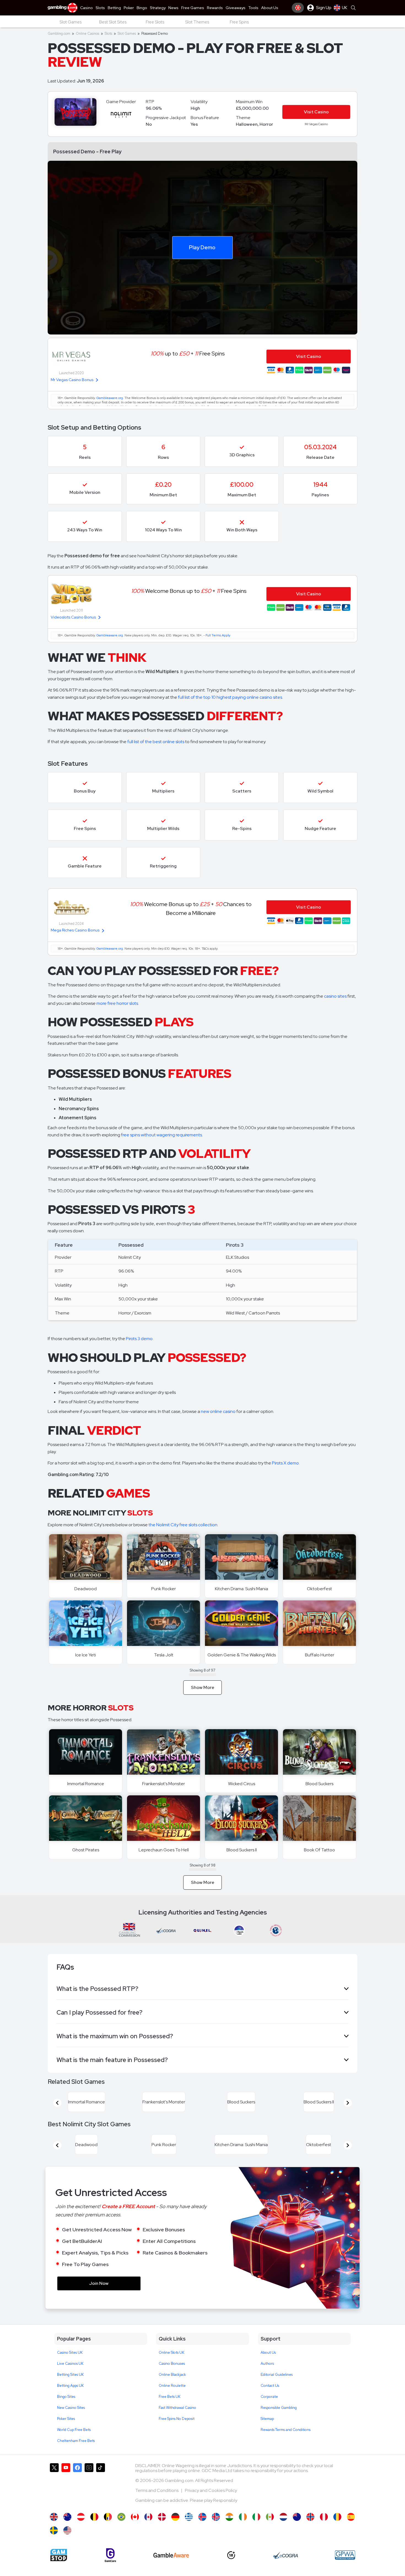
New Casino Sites (71, 2421)
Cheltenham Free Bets (76, 2454)
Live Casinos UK (70, 2377)
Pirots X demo (285, 1463)
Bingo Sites (66, 2410)
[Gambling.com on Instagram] (89, 2499)
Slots (108, 34)
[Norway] (310, 2530)
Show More (203, 1687)
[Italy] (256, 2530)
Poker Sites (66, 2432)
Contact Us (270, 2399)
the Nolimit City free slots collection (183, 1525)
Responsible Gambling (279, 2421)
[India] (229, 2530)
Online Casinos (87, 34)
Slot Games (127, 34)
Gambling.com (59, 34)
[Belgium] (94, 2530)
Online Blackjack (172, 2388)
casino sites (335, 996)
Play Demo (202, 247)
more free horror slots (117, 1003)
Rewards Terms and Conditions (286, 2443)
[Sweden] (54, 2544)
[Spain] (351, 2530)
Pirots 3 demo (139, 1339)
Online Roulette (172, 2399)
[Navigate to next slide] (348, 2106)
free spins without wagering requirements (161, 1135)
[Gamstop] (59, 2568)
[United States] (67, 2544)
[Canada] (135, 2530)
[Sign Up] (298, 8)
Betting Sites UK (70, 2388)
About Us (268, 2366)
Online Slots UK (172, 2366)
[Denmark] (162, 2530)
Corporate (269, 2410)
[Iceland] (202, 2530)
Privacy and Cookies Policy (211, 2504)
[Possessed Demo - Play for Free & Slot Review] (54, 2530)
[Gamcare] (110, 2568)
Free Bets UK (170, 2410)
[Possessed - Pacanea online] (337, 2530)
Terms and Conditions (157, 2504)
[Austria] (81, 2530)
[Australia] (67, 2530)
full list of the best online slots (156, 742)
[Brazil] (121, 2530)
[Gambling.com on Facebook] (77, 2499)
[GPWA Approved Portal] (345, 2568)
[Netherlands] (283, 2530)
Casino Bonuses (172, 2377)
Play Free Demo (86, 1557)
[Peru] (324, 2530)
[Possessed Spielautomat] (175, 2530)
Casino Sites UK (70, 2366)
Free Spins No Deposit (177, 2432)
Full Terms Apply (218, 635)
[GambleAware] (171, 2568)
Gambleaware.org (110, 398)
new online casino (218, 1411)
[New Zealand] (297, 2530)
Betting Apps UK (70, 2399)
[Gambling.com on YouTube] (66, 2499)
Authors (267, 2377)
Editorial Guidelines (277, 2388)
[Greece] (189, 2530)
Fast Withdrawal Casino (177, 2421)
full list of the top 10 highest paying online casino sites (230, 697)
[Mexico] (270, 2530)
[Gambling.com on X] (54, 2499)
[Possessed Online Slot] (243, 2530)
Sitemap (267, 2432)
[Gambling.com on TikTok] (101, 2499)
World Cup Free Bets (74, 2443)
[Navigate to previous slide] (57, 2106)
